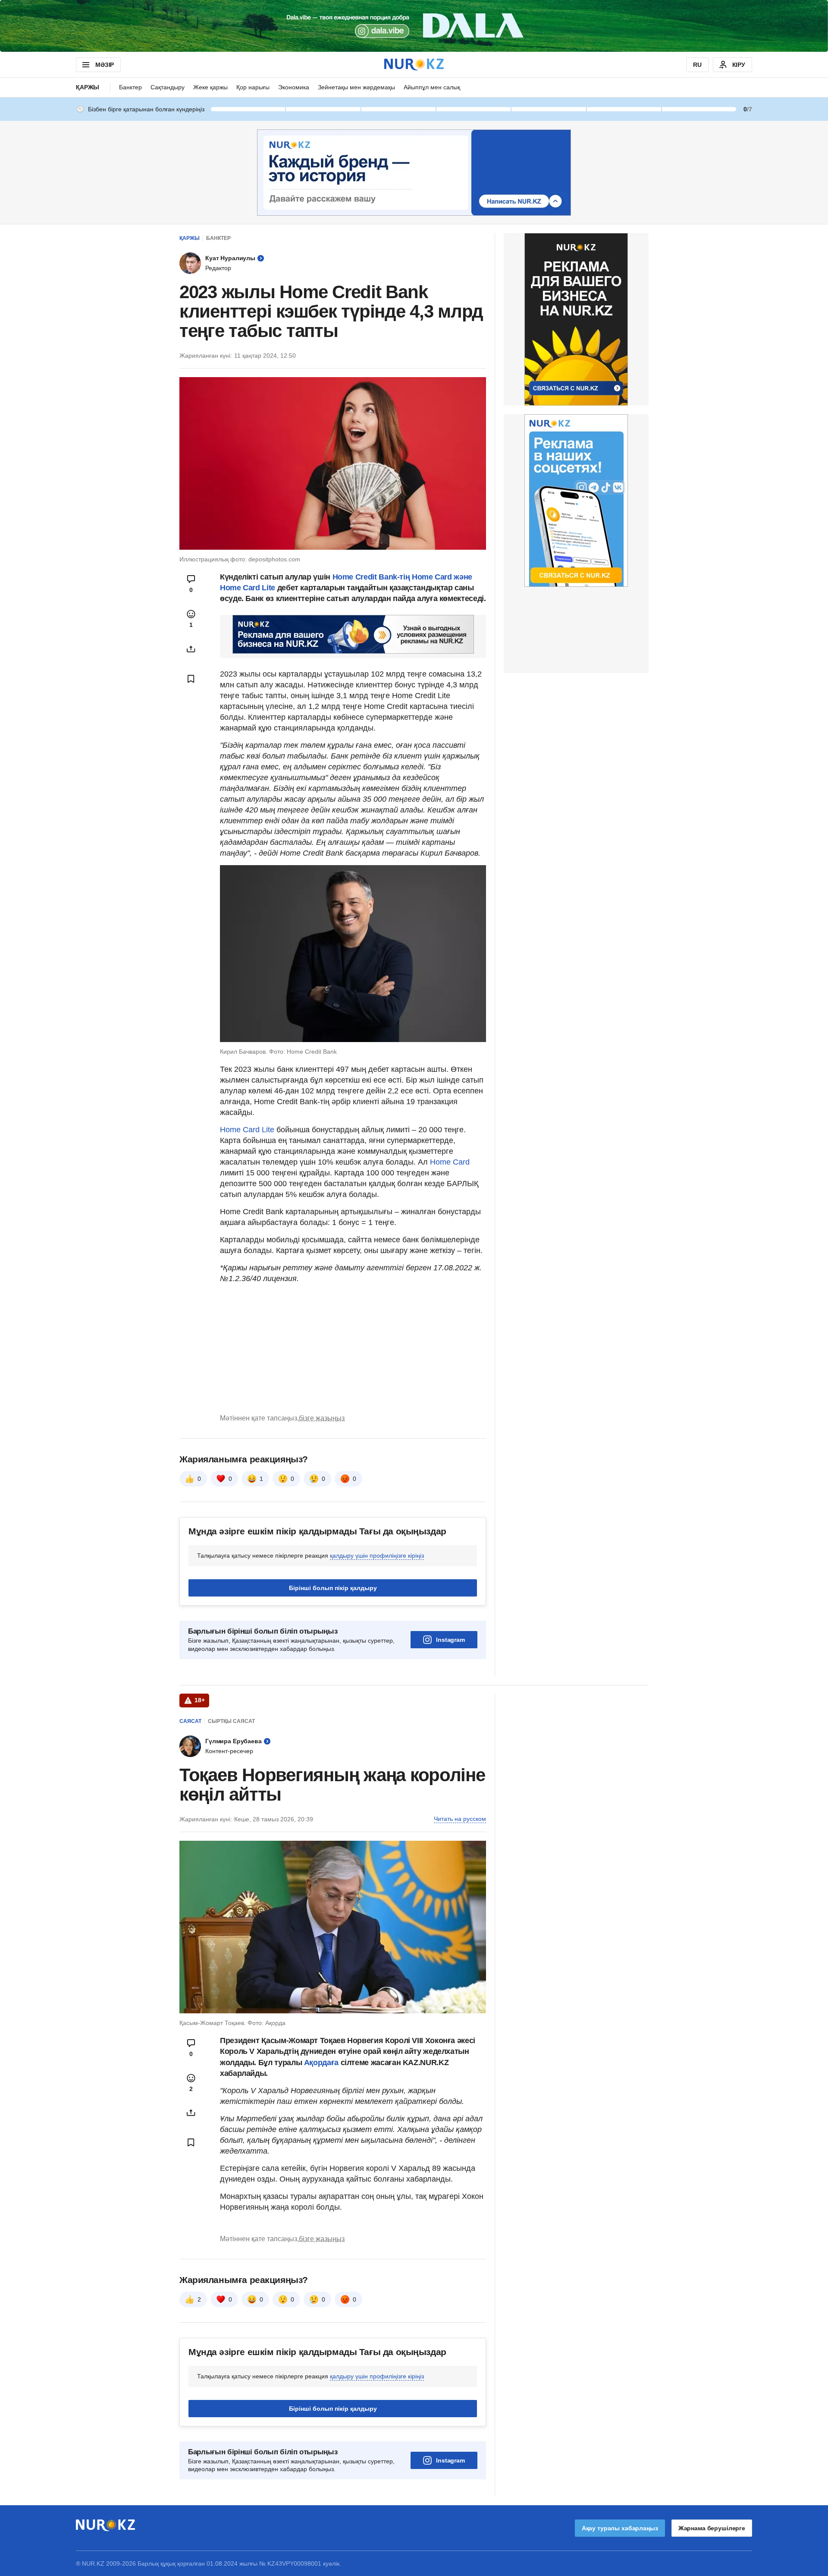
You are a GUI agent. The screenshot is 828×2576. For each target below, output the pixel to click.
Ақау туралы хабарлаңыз (620, 2528)
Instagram (450, 1640)
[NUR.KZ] (414, 65)
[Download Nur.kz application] (414, 26)
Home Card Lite (247, 1130)
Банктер (130, 87)
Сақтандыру (168, 87)
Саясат (190, 1721)
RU (697, 65)
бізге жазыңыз (322, 1418)
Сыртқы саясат (231, 1721)
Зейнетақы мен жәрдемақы (356, 87)
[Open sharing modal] (191, 649)
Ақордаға (322, 2063)
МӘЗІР (105, 65)
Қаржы (88, 87)
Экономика (294, 87)
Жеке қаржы (210, 87)
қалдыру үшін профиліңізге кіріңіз (377, 1556)
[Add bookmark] (191, 679)
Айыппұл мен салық (432, 87)
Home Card (450, 1162)
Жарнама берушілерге (712, 2528)
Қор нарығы (253, 87)
